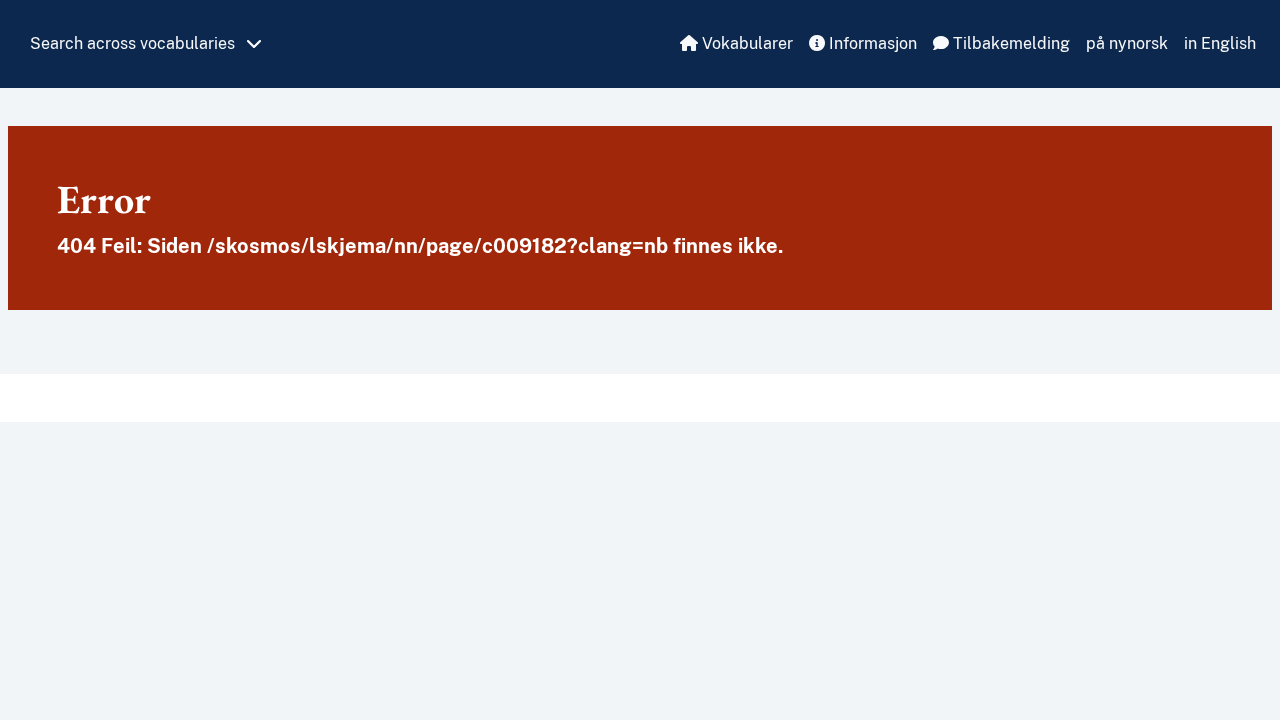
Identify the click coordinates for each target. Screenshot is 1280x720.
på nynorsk (1127, 43)
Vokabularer (745, 43)
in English (1220, 43)
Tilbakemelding (1009, 43)
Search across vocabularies (134, 43)
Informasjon (871, 43)
